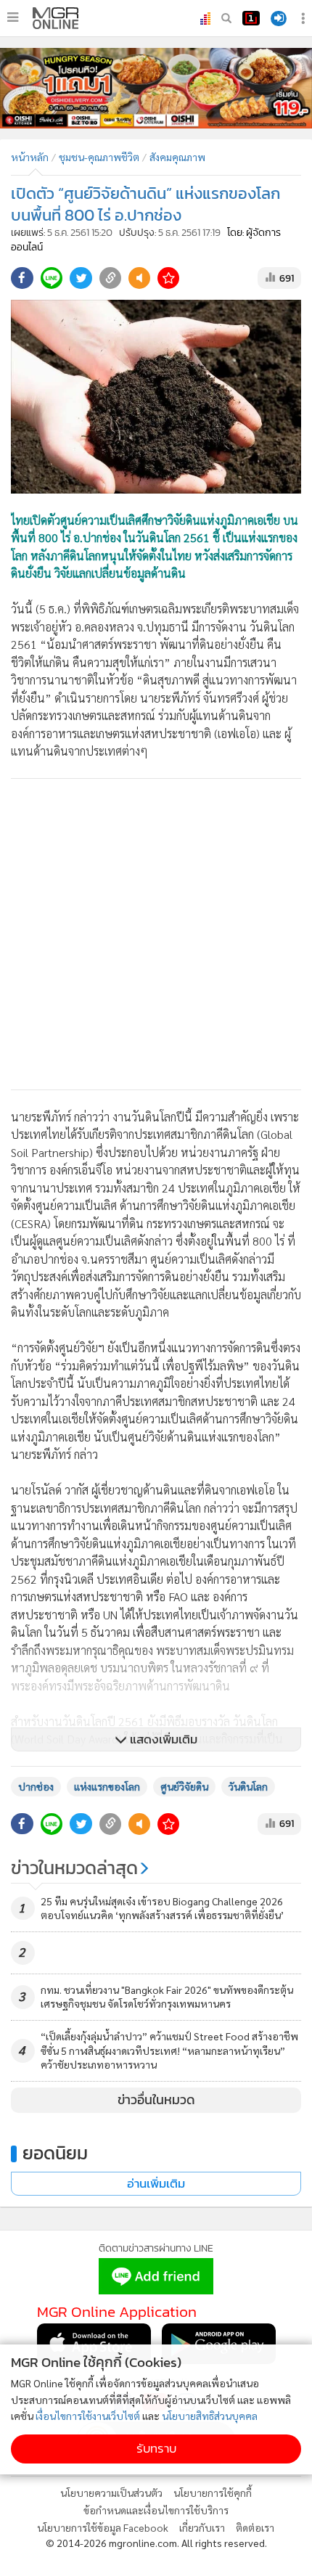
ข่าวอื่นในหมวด (156, 2100)
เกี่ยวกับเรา (202, 2527)
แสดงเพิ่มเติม (162, 1739)
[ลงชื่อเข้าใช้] (279, 19)
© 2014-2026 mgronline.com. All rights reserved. (156, 2543)
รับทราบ (156, 2449)
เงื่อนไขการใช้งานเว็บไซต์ (88, 2416)
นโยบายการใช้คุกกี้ (213, 2493)
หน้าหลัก (30, 157)
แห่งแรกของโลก (107, 1786)
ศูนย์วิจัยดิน (184, 1786)
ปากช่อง (36, 1786)
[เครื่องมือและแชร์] (305, 19)
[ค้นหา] (226, 18)
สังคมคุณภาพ (177, 157)
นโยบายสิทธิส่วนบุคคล (210, 2416)
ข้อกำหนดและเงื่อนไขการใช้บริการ (156, 2510)
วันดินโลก (248, 1786)
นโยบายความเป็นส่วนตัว (111, 2493)
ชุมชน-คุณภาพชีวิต (99, 157)
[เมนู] (13, 17)
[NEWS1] (251, 18)
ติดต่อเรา (255, 2527)
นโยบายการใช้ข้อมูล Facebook (103, 2527)
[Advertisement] (156, 934)
